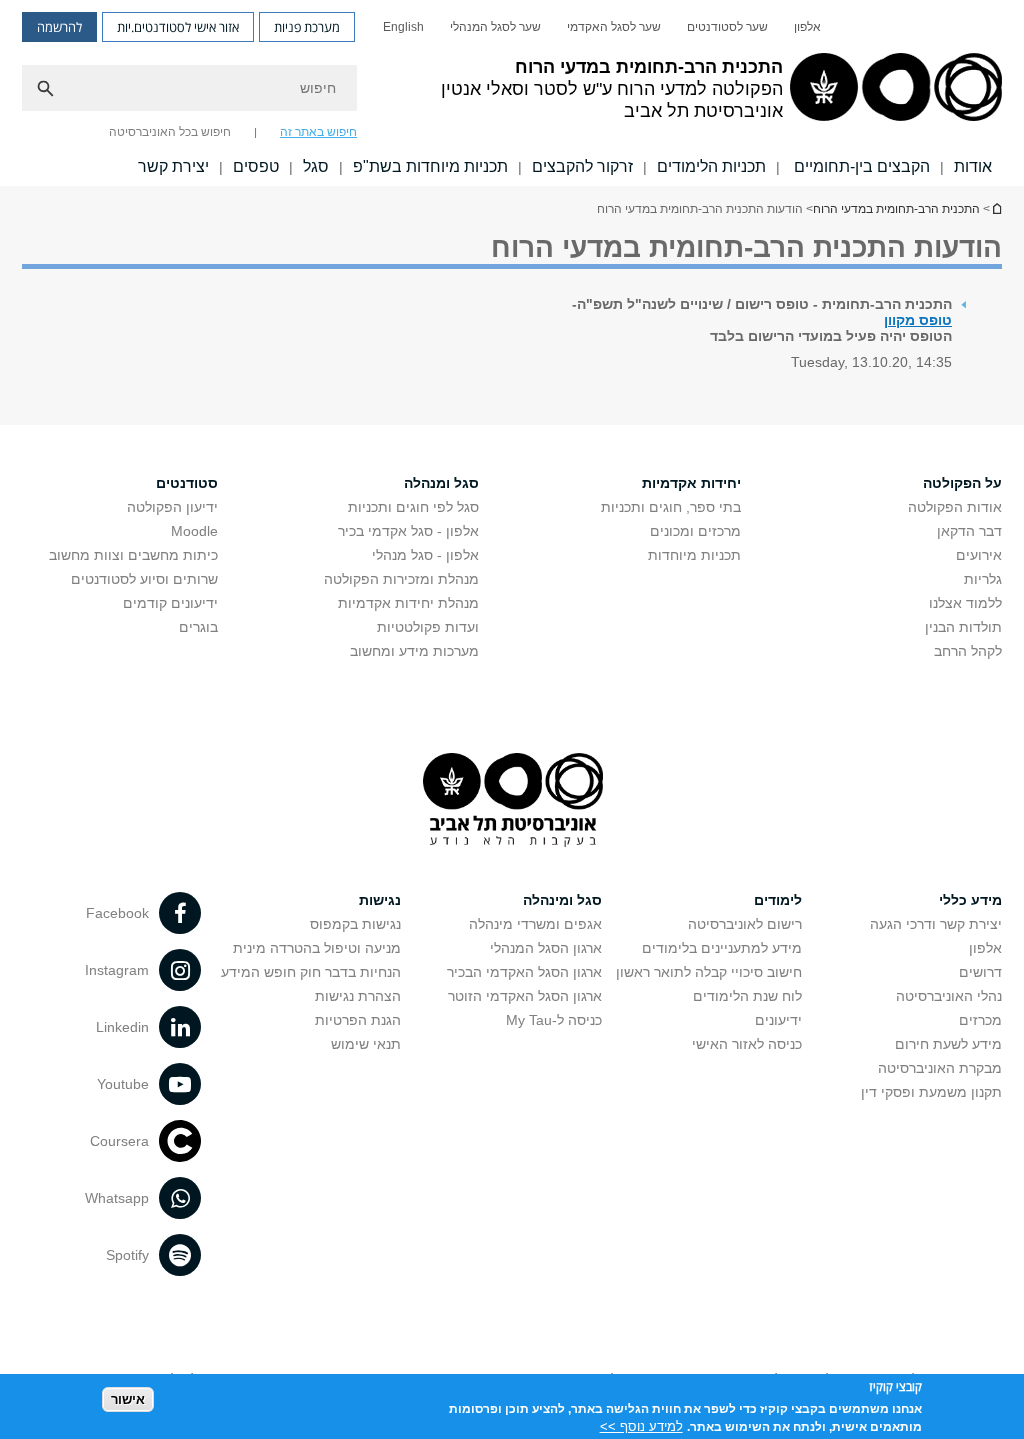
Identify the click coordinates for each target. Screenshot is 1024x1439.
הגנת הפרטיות (358, 1020)
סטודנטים (187, 483)
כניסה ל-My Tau (554, 1020)
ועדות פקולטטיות (428, 627)
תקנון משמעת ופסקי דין (931, 1092)
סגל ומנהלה (441, 483)
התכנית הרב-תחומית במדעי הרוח (996, 208)
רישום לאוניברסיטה (745, 924)
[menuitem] (807, 27)
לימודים (778, 900)
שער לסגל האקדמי (614, 27)
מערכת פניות (307, 27)
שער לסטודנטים (727, 27)
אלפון (807, 27)
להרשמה (59, 27)
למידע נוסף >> (641, 1426)
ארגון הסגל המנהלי (546, 948)
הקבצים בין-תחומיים (860, 166)
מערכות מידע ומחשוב (414, 651)
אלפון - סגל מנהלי (425, 555)
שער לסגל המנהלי (495, 27)
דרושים (980, 972)
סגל (316, 166)
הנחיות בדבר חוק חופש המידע (311, 972)
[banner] (512, 93)
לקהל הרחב (968, 651)
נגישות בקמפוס (355, 924)
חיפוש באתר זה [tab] (318, 132)
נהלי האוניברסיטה (949, 996)
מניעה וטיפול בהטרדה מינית (317, 948)
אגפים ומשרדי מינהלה (535, 924)
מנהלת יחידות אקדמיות (408, 603)
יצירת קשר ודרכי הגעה (936, 924)
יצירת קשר (173, 166)
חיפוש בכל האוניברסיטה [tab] (170, 132)
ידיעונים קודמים (170, 603)
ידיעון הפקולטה (172, 507)
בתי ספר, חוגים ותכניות (671, 507)
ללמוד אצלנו (965, 603)
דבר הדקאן (969, 531)
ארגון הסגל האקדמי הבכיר (524, 972)
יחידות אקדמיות (691, 483)
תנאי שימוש (366, 1044)
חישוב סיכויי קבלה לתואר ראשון (709, 972)
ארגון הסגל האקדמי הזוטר (525, 996)
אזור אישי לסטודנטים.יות (178, 27)
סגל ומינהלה (562, 900)
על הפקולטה (962, 483)
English (403, 27)
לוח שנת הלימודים (747, 996)
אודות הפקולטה (955, 507)
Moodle (194, 531)
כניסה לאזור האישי (747, 1044)
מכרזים (980, 1020)
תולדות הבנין (963, 627)
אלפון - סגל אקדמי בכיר (408, 531)
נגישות (380, 900)
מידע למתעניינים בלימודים (722, 948)
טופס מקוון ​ (918, 320)
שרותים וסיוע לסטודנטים (144, 579)
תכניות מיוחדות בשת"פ (430, 166)
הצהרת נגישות (358, 996)
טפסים (256, 166)
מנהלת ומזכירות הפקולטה (401, 579)
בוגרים (198, 627)
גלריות (983, 579)
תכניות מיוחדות (694, 555)
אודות (973, 166)
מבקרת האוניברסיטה (940, 1068)
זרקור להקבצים (582, 166)
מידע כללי (970, 900)
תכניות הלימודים (711, 166)
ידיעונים (778, 1020)
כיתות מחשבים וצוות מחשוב (133, 555)
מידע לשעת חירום (948, 1044)
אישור (128, 1399)
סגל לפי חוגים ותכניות (413, 507)
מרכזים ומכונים (695, 531)
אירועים (979, 555)
